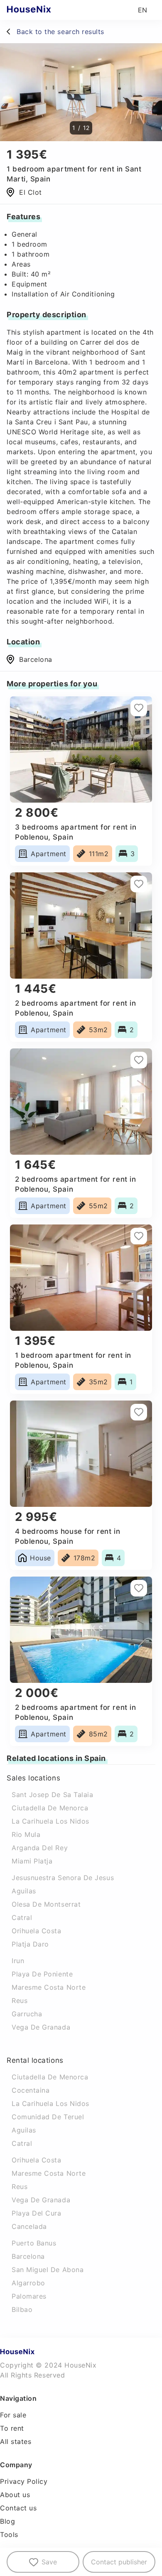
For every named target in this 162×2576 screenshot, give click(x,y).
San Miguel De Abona (48, 2270)
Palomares (29, 2296)
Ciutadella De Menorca (50, 1808)
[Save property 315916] (139, 1236)
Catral (22, 1917)
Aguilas (24, 1891)
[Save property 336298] (139, 1412)
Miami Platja (32, 1861)
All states (16, 2441)
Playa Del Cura (37, 2213)
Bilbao (22, 2309)
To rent (12, 2428)
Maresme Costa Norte (49, 1987)
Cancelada (29, 2226)
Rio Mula (26, 1834)
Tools (9, 2534)
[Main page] (45, 10)
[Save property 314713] (139, 708)
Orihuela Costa (37, 1931)
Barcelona (36, 659)
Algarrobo (28, 2283)
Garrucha (27, 2014)
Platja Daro (30, 1944)
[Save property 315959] (139, 1060)
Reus (20, 2001)
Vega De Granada (41, 2027)
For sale (13, 2415)
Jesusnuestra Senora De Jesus (63, 1878)
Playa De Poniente (42, 1974)
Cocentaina (31, 2090)
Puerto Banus (34, 2243)
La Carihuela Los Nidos (50, 1821)
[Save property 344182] (139, 884)
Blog (7, 2521)
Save (49, 2562)
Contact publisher (119, 2562)
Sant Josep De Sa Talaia (52, 1795)
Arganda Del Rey (40, 1848)
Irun (18, 1961)
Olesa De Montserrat (46, 1904)
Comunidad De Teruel (48, 2117)
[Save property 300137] (139, 1588)
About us (15, 2495)
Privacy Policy (24, 2481)
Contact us (18, 2508)
